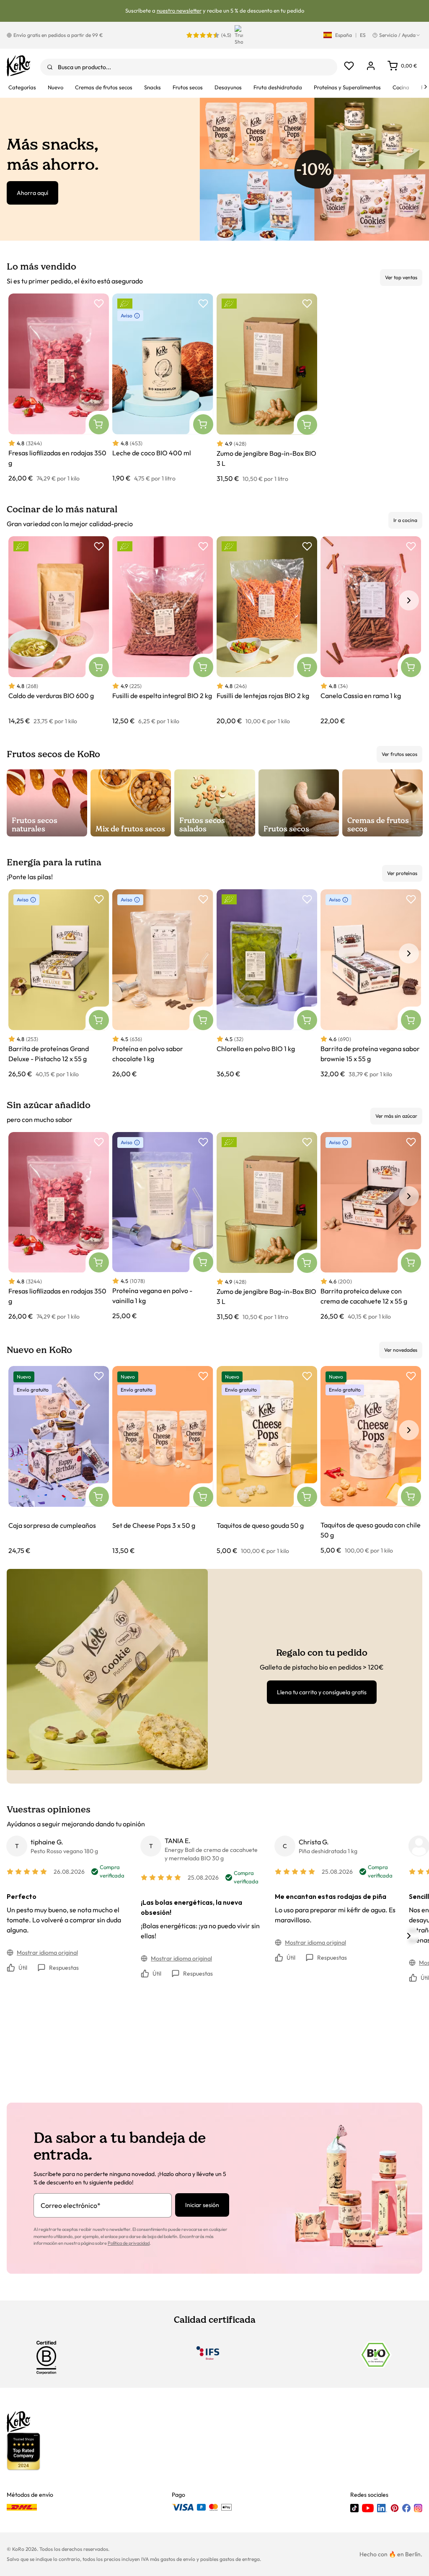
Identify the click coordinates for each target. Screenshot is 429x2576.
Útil (23, 1968)
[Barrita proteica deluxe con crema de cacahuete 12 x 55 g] (371, 1227)
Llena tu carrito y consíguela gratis (322, 1692)
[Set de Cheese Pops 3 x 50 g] (163, 1461)
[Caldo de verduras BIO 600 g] (59, 631)
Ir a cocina (405, 520)
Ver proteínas (402, 873)
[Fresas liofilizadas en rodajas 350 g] (59, 388)
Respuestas (64, 1968)
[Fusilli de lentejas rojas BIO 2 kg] (267, 631)
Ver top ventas (401, 277)
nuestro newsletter (179, 10)
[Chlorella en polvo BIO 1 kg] (267, 984)
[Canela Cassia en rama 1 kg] (371, 631)
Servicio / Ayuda (397, 35)
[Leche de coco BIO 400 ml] (163, 388)
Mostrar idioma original (47, 1953)
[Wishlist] (349, 66)
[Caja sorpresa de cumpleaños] (59, 1461)
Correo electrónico (71, 2205)
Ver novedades (401, 1350)
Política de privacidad (129, 2243)
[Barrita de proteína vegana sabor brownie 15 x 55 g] (371, 984)
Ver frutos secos (399, 754)
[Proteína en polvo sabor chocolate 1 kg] (163, 984)
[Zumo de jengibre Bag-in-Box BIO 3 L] (267, 388)
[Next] (426, 87)
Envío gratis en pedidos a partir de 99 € (58, 35)
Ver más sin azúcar (396, 1116)
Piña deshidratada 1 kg (328, 1851)
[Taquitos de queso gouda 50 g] (267, 1461)
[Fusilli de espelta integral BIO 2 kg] (163, 631)
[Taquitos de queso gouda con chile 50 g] (371, 1461)
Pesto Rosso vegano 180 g (64, 1851)
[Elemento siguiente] (409, 600)
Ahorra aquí (32, 193)
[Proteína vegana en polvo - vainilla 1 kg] (163, 1227)
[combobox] (189, 67)
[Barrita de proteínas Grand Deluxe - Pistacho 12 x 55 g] (59, 984)
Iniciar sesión (202, 2205)
